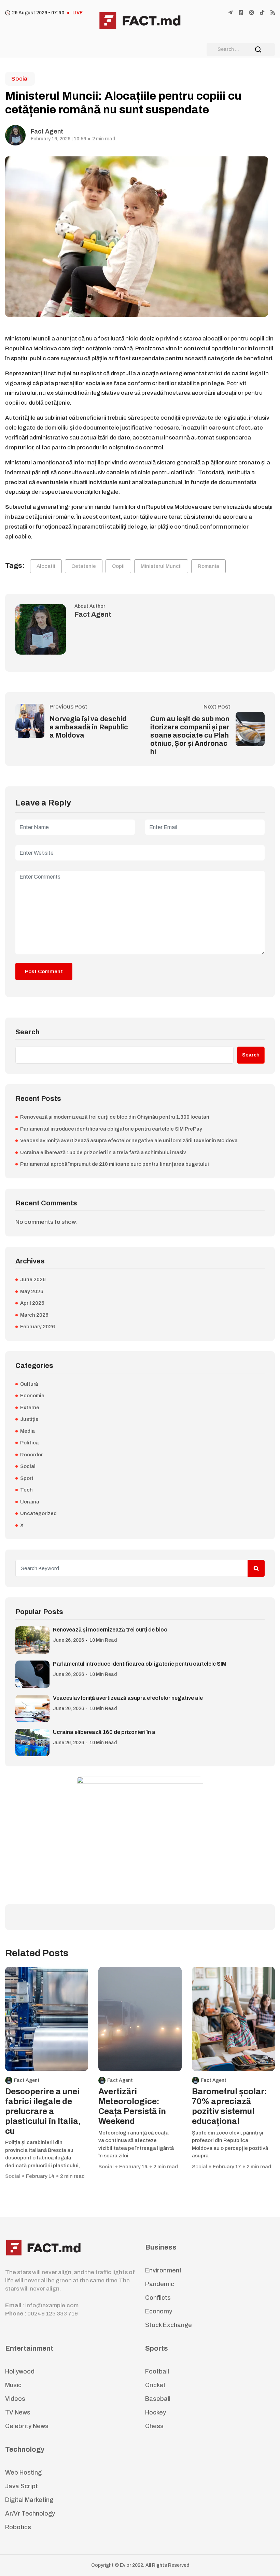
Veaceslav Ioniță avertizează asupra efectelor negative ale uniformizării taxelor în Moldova (129, 1140)
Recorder (31, 1455)
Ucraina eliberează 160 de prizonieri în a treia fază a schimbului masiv (103, 1152)
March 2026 (34, 1315)
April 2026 (32, 1303)
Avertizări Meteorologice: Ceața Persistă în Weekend (132, 2106)
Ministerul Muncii (161, 566)
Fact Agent (47, 131)
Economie (32, 1396)
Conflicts (158, 2298)
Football (157, 2371)
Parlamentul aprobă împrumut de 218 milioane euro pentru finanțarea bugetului (115, 1164)
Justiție (29, 1419)
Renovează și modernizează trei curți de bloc (110, 1630)
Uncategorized (38, 1513)
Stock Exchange (169, 2325)
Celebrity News (27, 2426)
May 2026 (32, 1291)
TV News (18, 2412)
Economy (159, 2311)
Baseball (158, 2399)
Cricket (155, 2385)
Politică (29, 1443)
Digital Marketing (29, 2500)
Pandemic (160, 2284)
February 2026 (38, 1327)
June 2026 (33, 1279)
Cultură (29, 1384)
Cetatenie (84, 566)
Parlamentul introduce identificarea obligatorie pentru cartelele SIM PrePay (111, 1129)
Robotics (18, 2527)
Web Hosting (23, 2473)
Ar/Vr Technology (30, 2514)
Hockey (156, 2412)
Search (27, 1032)
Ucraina (30, 1502)
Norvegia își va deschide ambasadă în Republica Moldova (89, 727)
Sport (27, 1478)
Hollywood (20, 2371)
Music (13, 2385)
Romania (208, 566)
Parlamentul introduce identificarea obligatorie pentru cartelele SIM (140, 1664)
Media (27, 1431)
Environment (163, 2270)
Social (20, 79)
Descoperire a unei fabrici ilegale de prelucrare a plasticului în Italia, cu (43, 2111)
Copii (118, 566)
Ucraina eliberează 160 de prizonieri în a (104, 1732)
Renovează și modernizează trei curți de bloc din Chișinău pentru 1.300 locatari (115, 1117)
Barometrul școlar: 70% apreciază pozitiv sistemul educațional (229, 2106)
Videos (15, 2399)
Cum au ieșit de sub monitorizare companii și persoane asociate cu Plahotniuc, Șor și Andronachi (190, 735)
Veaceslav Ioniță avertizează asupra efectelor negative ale (128, 1698)
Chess (154, 2426)
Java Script (22, 2486)
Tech (26, 1490)
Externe (30, 1408)
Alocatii (46, 566)
